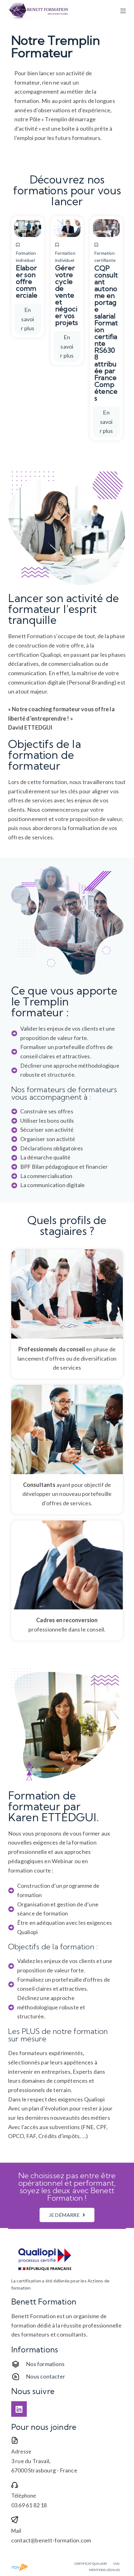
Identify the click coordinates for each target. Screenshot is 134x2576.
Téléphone (24, 2496)
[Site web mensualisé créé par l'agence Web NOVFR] (20, 2566)
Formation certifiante (105, 257)
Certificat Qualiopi (91, 2564)
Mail (16, 2531)
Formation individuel (26, 257)
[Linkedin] (19, 2409)
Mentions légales (104, 2570)
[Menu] (123, 11)
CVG (117, 2564)
